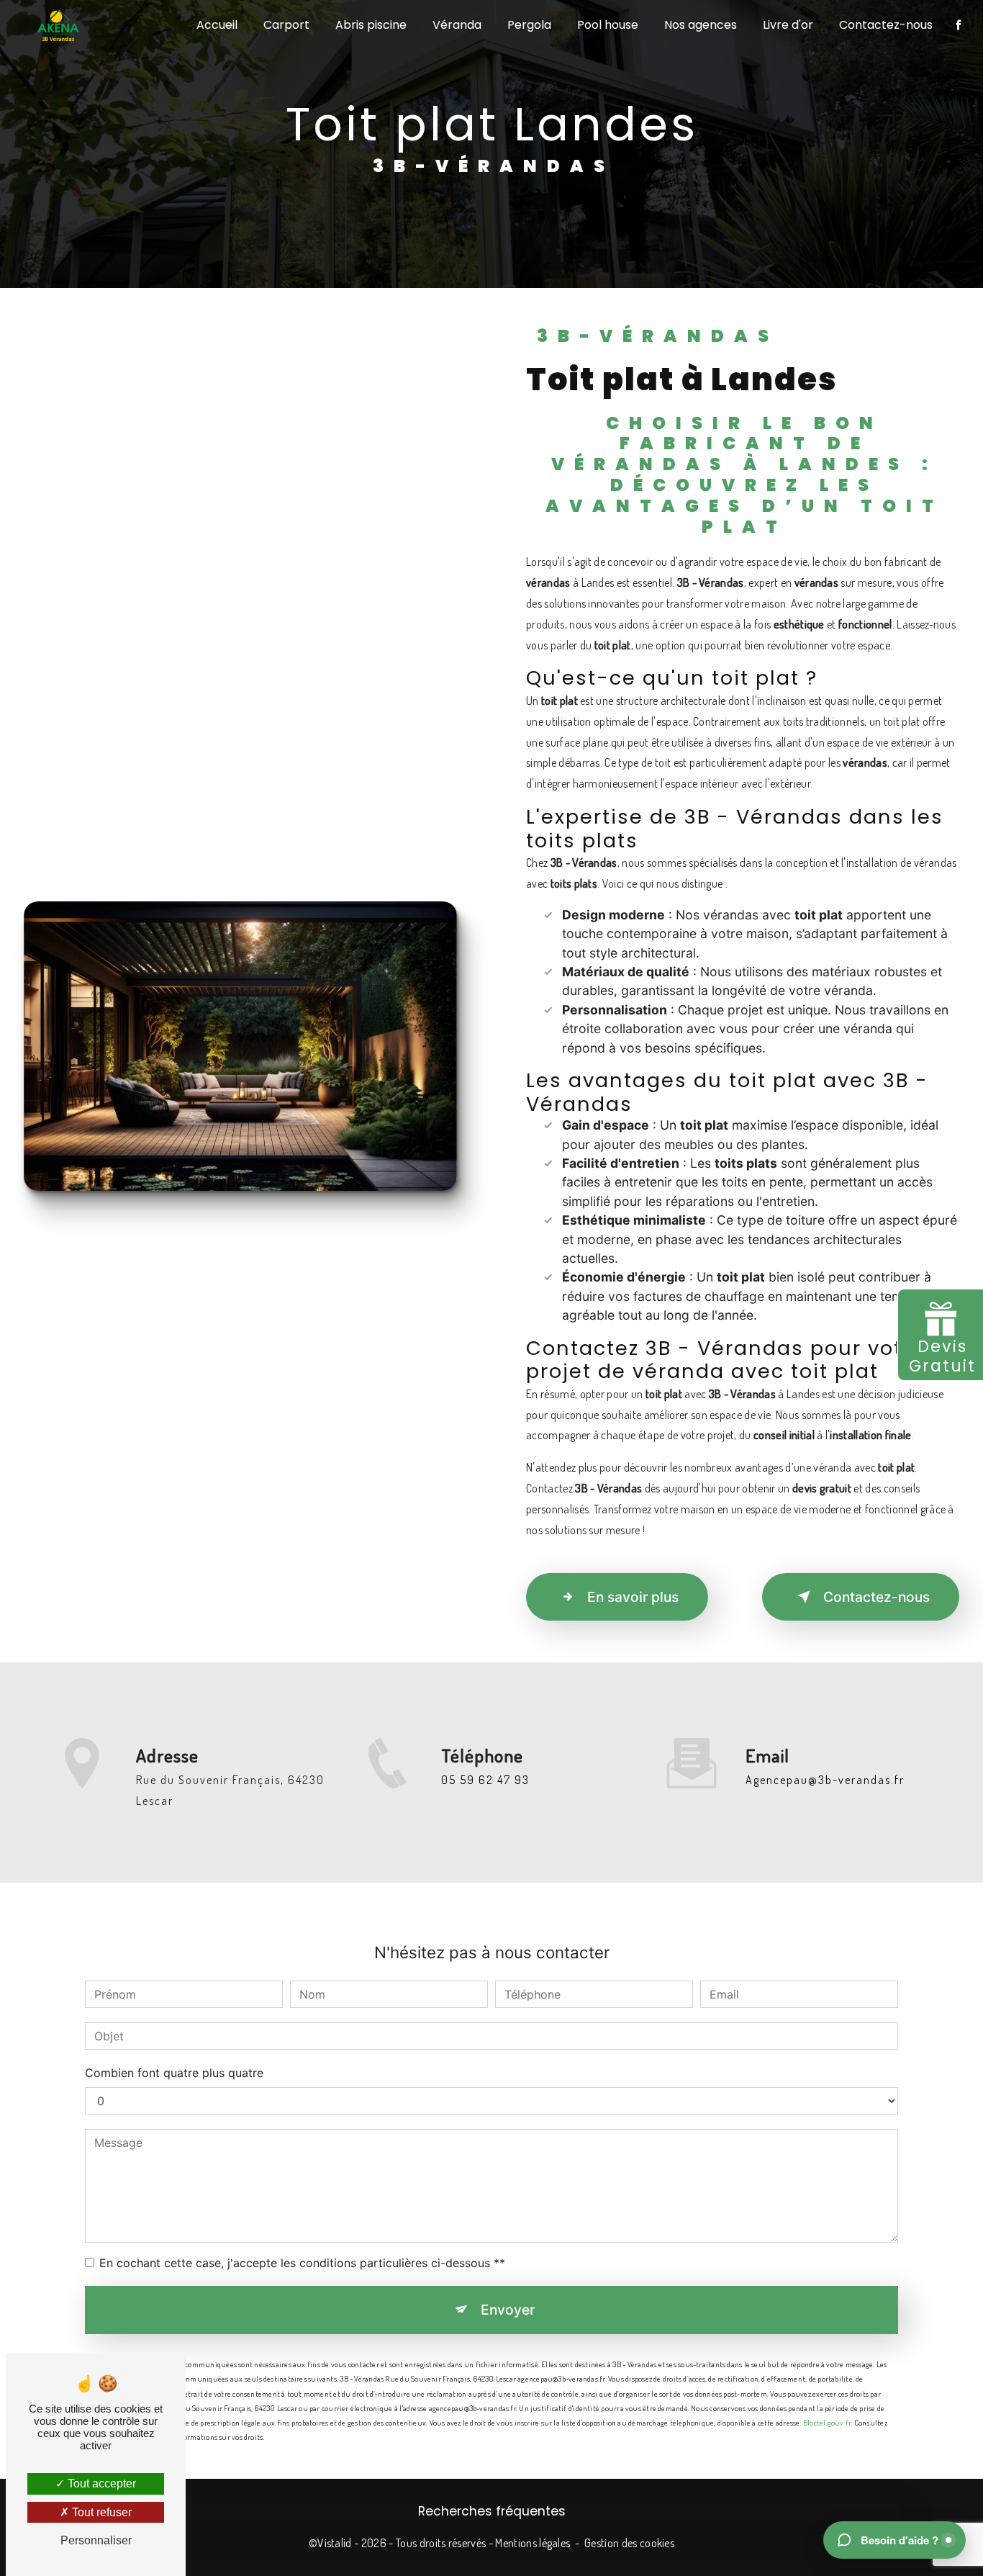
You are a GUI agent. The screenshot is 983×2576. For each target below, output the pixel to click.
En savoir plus (633, 1597)
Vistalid (335, 2543)
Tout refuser (100, 2512)
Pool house (608, 25)
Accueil (217, 25)
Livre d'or (788, 25)
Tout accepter (100, 2483)
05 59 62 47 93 (485, 1780)
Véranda (457, 25)
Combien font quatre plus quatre (174, 2073)
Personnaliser (96, 2540)
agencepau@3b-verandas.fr (825, 1780)
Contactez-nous (886, 25)
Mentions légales (533, 2543)
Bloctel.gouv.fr (827, 2422)
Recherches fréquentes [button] (492, 2511)
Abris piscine (371, 25)
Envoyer (508, 2310)
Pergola (529, 25)
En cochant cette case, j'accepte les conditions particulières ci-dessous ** (302, 2263)
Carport (286, 25)
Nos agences (701, 25)
